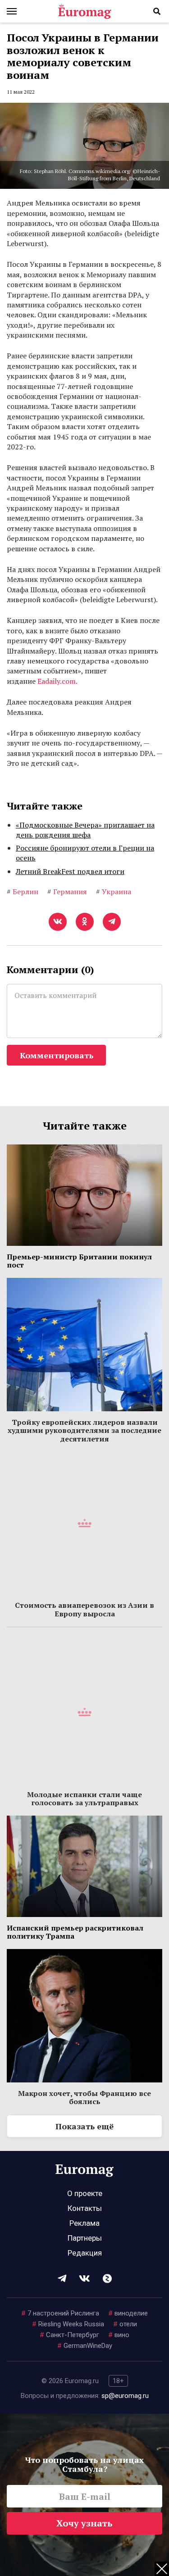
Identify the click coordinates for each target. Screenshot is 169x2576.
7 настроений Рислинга (60, 2313)
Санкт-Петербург (69, 2335)
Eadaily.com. (57, 681)
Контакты (85, 2208)
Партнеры (85, 2238)
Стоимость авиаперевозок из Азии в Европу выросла (84, 1609)
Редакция (85, 2253)
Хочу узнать (84, 2523)
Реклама (84, 2223)
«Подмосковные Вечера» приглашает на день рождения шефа (85, 830)
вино (119, 2335)
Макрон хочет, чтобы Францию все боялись (84, 2097)
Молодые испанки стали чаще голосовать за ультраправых (84, 1798)
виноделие (128, 2313)
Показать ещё (84, 2126)
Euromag (85, 11)
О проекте (85, 2193)
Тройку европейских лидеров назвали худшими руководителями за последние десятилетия (84, 1430)
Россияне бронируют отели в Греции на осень (85, 853)
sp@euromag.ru (125, 2396)
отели (125, 2324)
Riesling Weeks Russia (68, 2324)
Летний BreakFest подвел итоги (70, 871)
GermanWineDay (85, 2346)
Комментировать (57, 1055)
